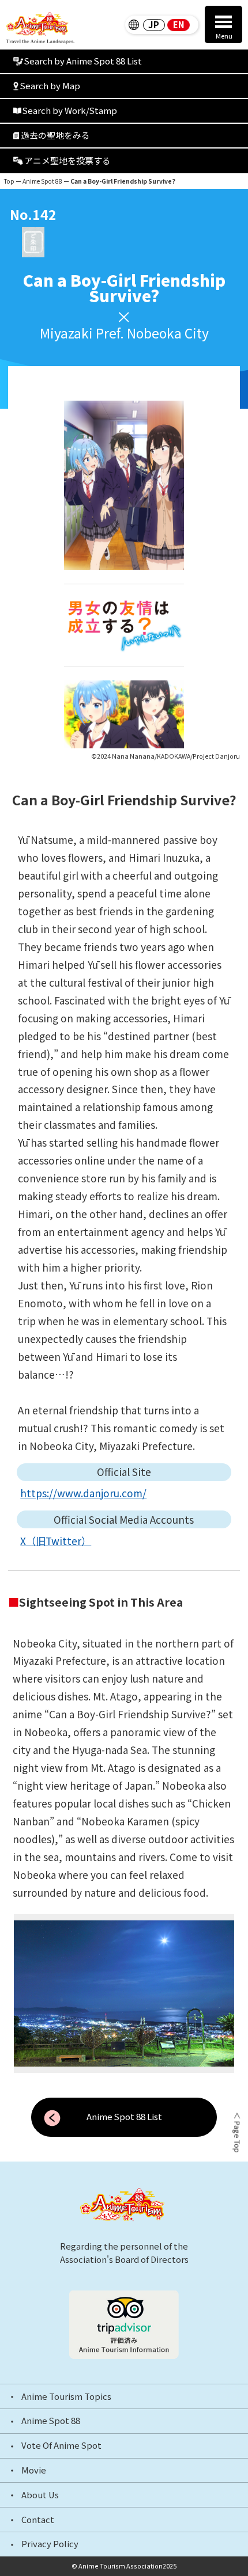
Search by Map (50, 85)
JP (154, 25)
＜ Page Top (236, 2132)
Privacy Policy (50, 2544)
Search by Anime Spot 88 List (83, 61)
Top (9, 181)
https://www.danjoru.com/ (83, 1493)
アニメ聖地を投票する (67, 160)
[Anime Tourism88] (40, 28)
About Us (40, 2495)
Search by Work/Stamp (70, 110)
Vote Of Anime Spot (61, 2446)
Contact (38, 2520)
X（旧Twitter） (56, 1541)
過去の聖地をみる (55, 135)
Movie (34, 2470)
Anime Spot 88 (42, 181)
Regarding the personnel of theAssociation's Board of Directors (124, 2252)
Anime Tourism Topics (66, 2397)
